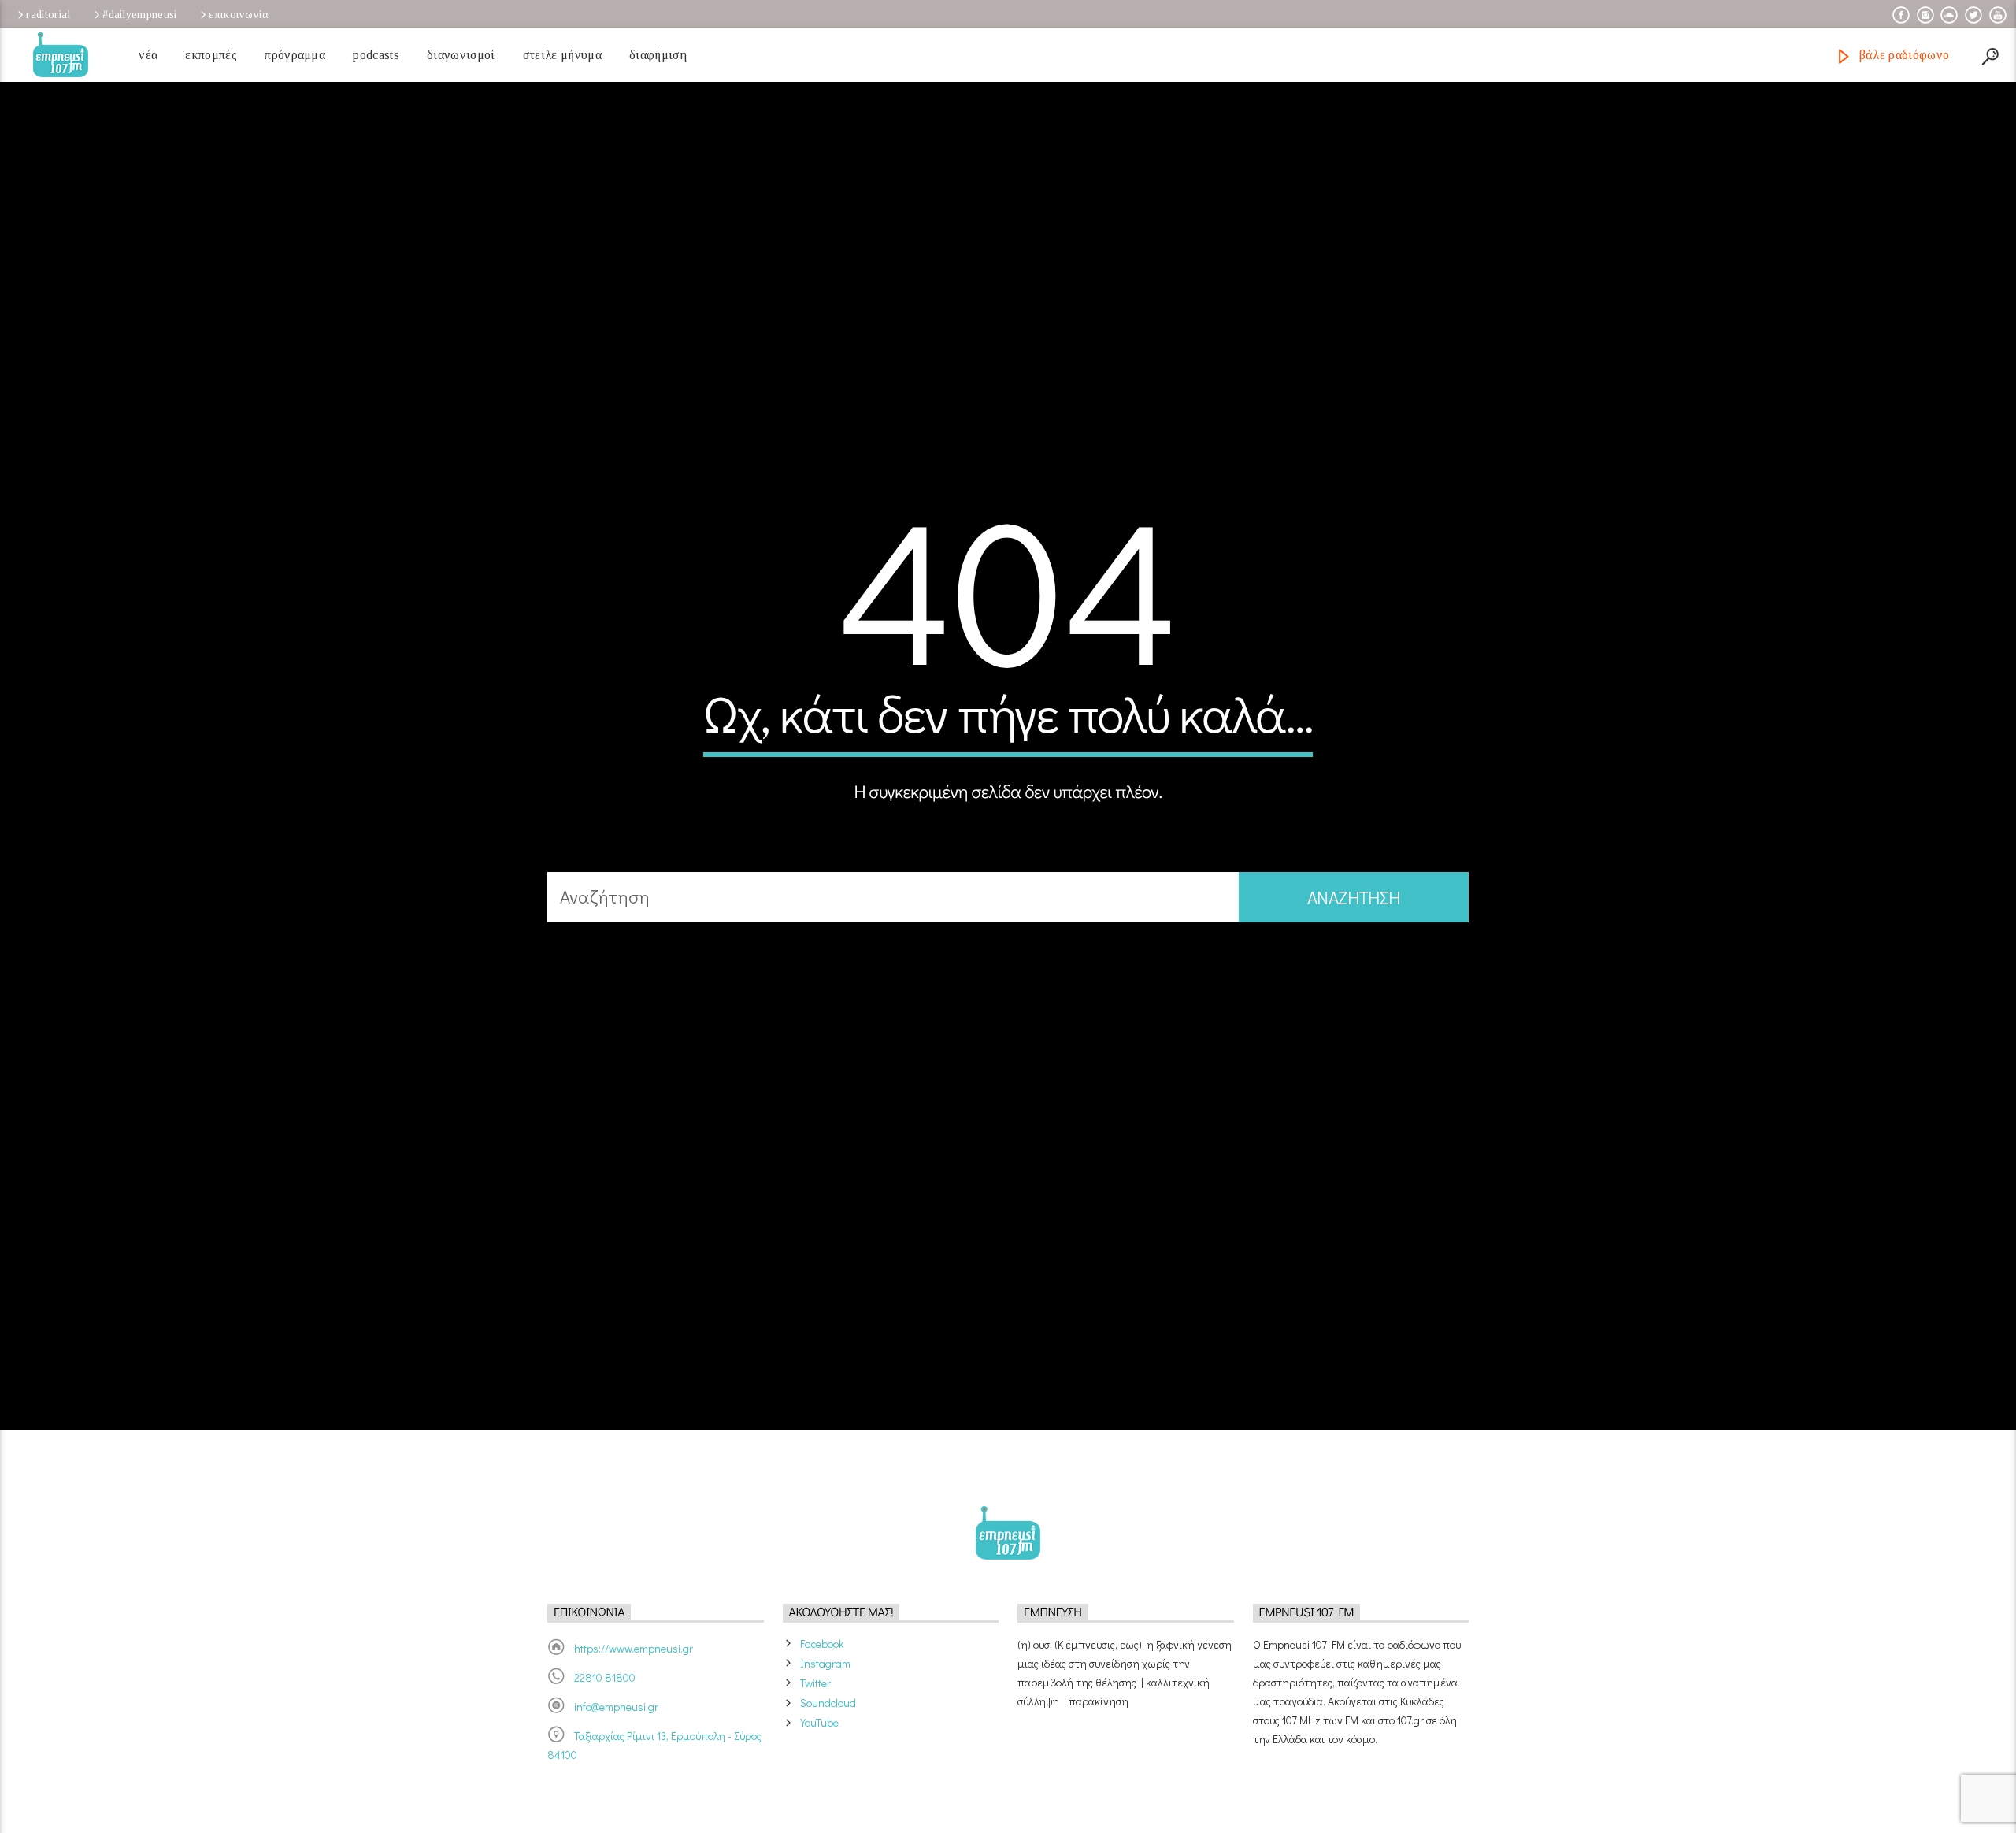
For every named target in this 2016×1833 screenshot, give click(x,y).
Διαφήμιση (658, 55)
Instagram (825, 1719)
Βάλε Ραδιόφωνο (1902, 55)
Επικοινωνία (239, 14)
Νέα (148, 55)
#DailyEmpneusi (139, 14)
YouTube (819, 1778)
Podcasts (376, 55)
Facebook (822, 1699)
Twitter (815, 1739)
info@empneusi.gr (616, 1762)
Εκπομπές (211, 55)
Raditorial (48, 14)
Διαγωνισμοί (461, 55)
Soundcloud (828, 1759)
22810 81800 (605, 1733)
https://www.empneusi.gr (634, 1704)
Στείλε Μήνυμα (562, 55)
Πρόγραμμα (295, 55)
